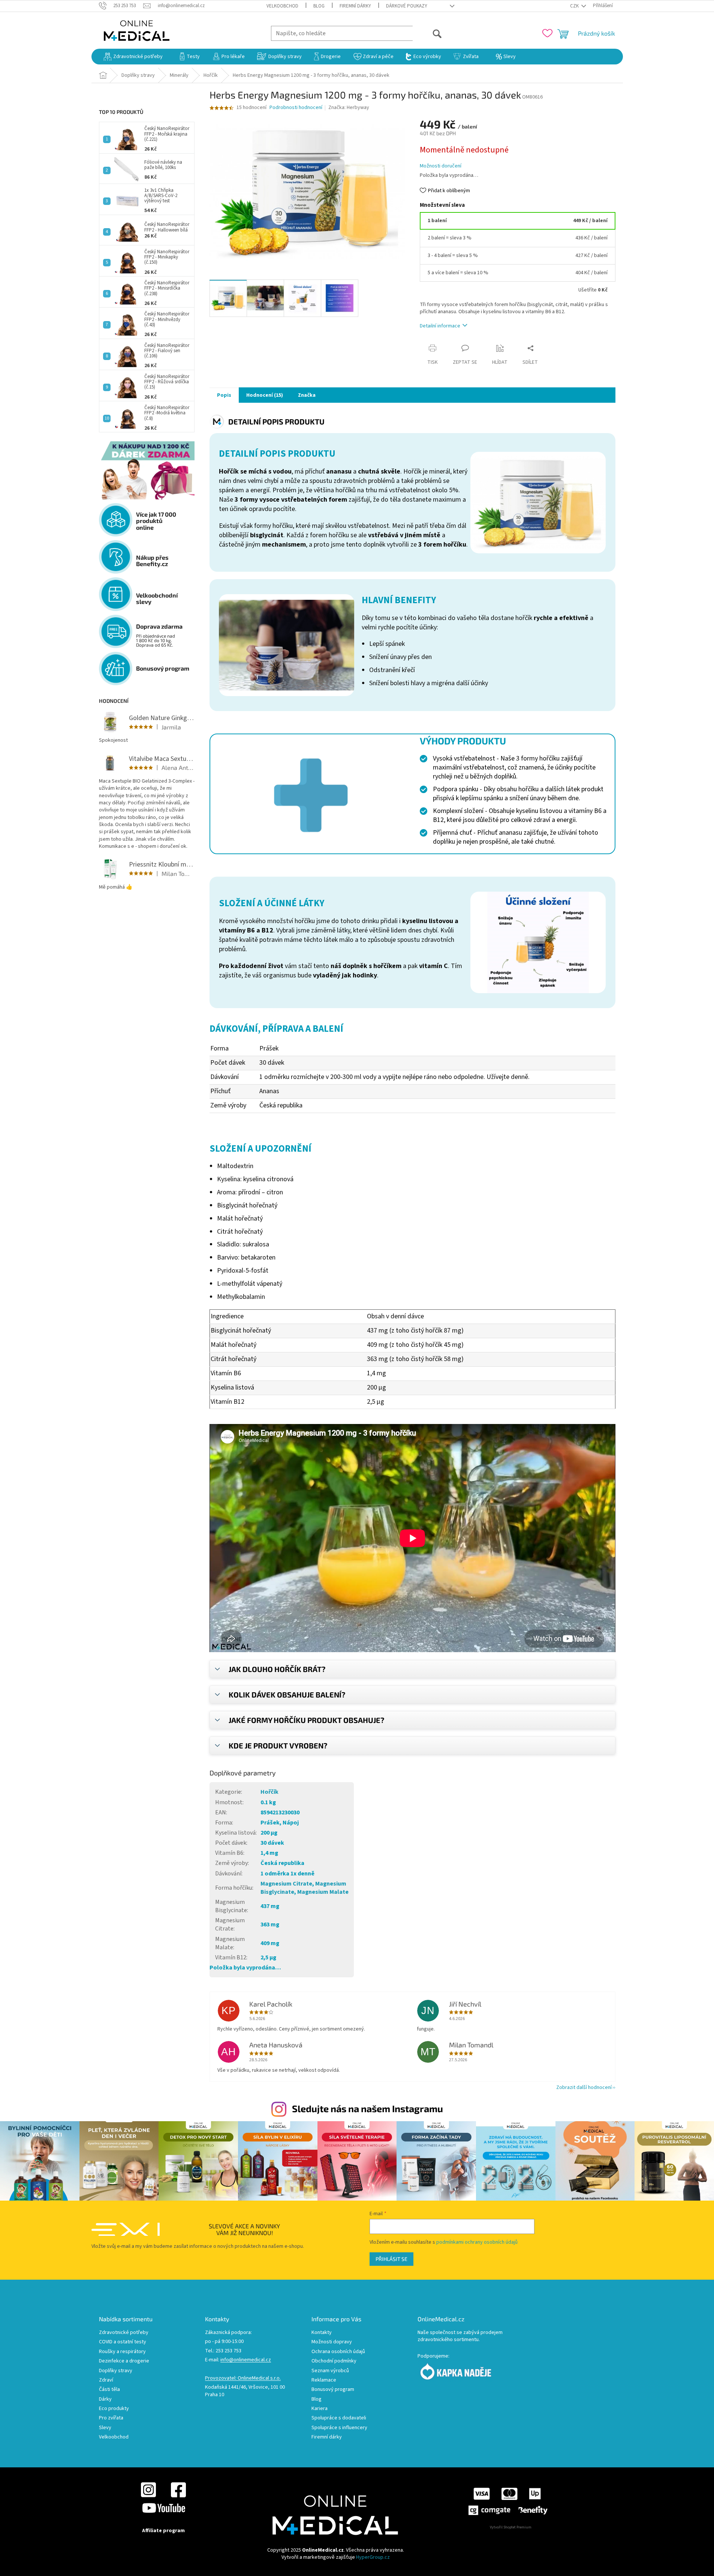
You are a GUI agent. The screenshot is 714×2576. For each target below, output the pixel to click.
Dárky (105, 2399)
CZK (575, 6)
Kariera (320, 2409)
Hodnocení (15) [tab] (265, 395)
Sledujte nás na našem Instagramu (367, 2108)
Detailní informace (440, 326)
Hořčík (269, 1792)
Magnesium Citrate (286, 1884)
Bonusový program (333, 2390)
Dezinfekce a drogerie (124, 2361)
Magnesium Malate (323, 1892)
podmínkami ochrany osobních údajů (477, 2242)
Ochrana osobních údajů (338, 2352)
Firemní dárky (355, 6)
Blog (319, 6)
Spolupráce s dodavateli (339, 2418)
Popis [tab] (224, 395)
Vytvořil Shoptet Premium (511, 2527)
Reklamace (324, 2380)
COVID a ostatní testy (123, 2342)
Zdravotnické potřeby (124, 2333)
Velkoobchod (282, 6)
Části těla (109, 2390)
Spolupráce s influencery (339, 2428)
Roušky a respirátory (122, 2352)
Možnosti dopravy (332, 2342)
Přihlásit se (391, 2259)
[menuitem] (133, 57)
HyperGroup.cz (373, 2557)
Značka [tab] (307, 395)
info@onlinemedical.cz (246, 2360)
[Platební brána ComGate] (507, 2501)
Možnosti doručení (441, 166)
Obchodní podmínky (334, 2361)
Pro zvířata (111, 2418)
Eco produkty (114, 2409)
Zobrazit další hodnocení (584, 2087)
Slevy (105, 2428)
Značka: (349, 108)
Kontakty (322, 2333)
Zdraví (106, 2380)
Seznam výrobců (330, 2371)
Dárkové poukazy (407, 6)
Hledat (427, 33)
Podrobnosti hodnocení (296, 108)
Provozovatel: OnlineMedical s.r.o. (243, 2378)
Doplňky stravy (116, 2371)
